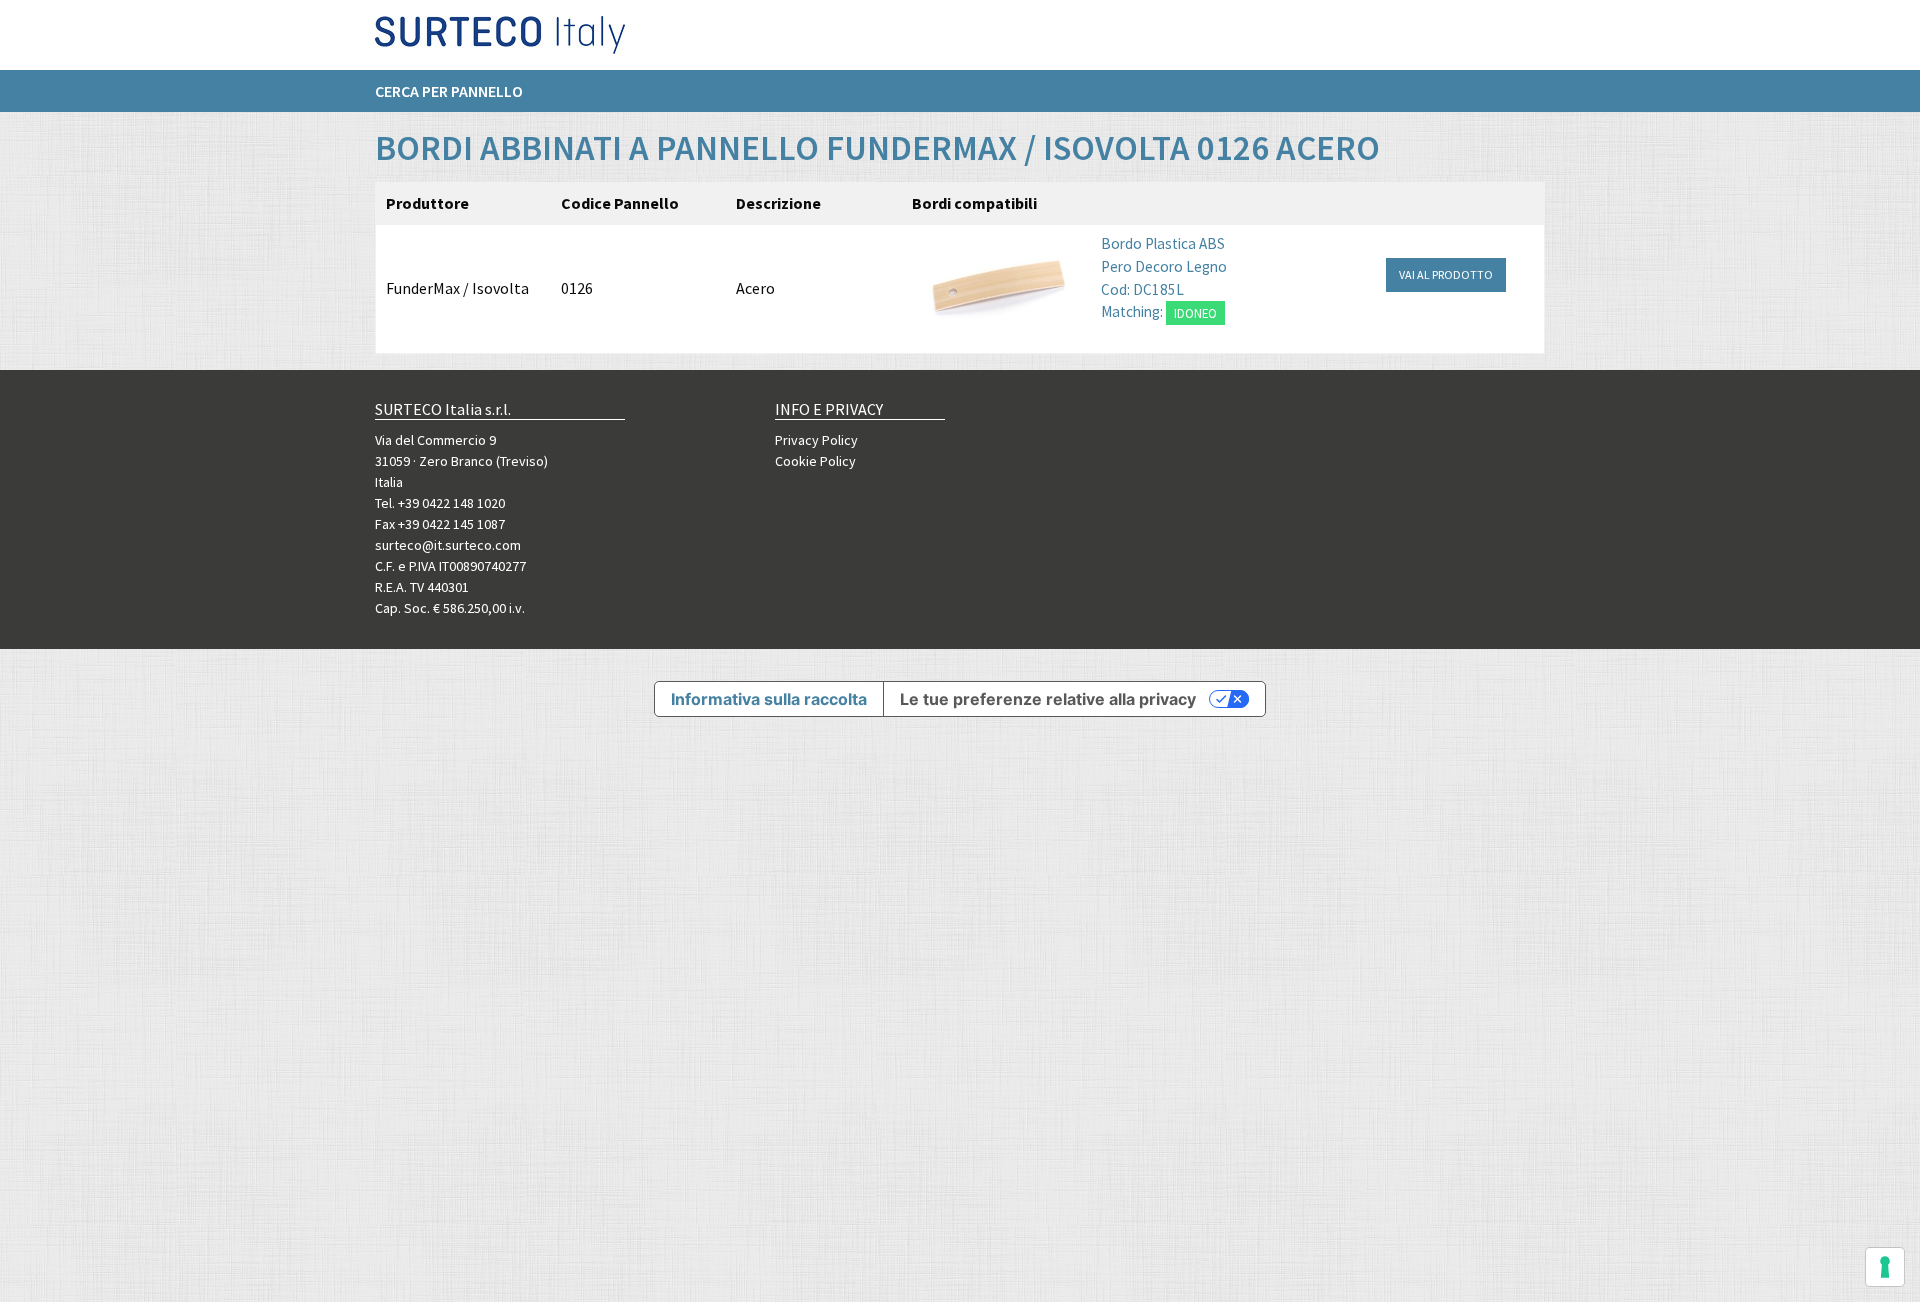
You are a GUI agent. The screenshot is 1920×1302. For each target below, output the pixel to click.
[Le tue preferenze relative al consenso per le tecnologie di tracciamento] (1885, 1267)
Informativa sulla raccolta (769, 699)
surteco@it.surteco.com (448, 545)
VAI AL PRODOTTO (1446, 274)
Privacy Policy (816, 440)
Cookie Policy (815, 461)
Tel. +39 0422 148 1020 (440, 503)
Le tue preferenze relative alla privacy (1048, 699)
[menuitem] (459, 91)
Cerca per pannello (449, 91)
